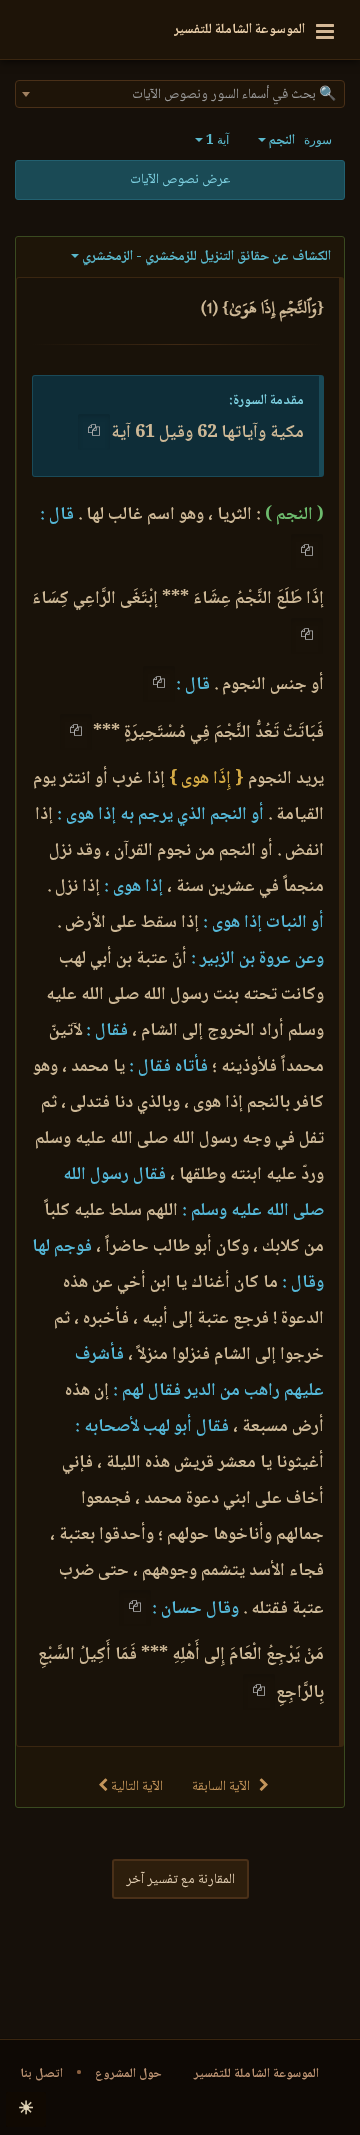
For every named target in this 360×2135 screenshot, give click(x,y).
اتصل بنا (41, 2074)
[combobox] (180, 94)
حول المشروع (128, 2074)
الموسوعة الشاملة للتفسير (256, 2074)
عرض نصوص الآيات (180, 180)
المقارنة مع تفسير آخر (180, 1880)
